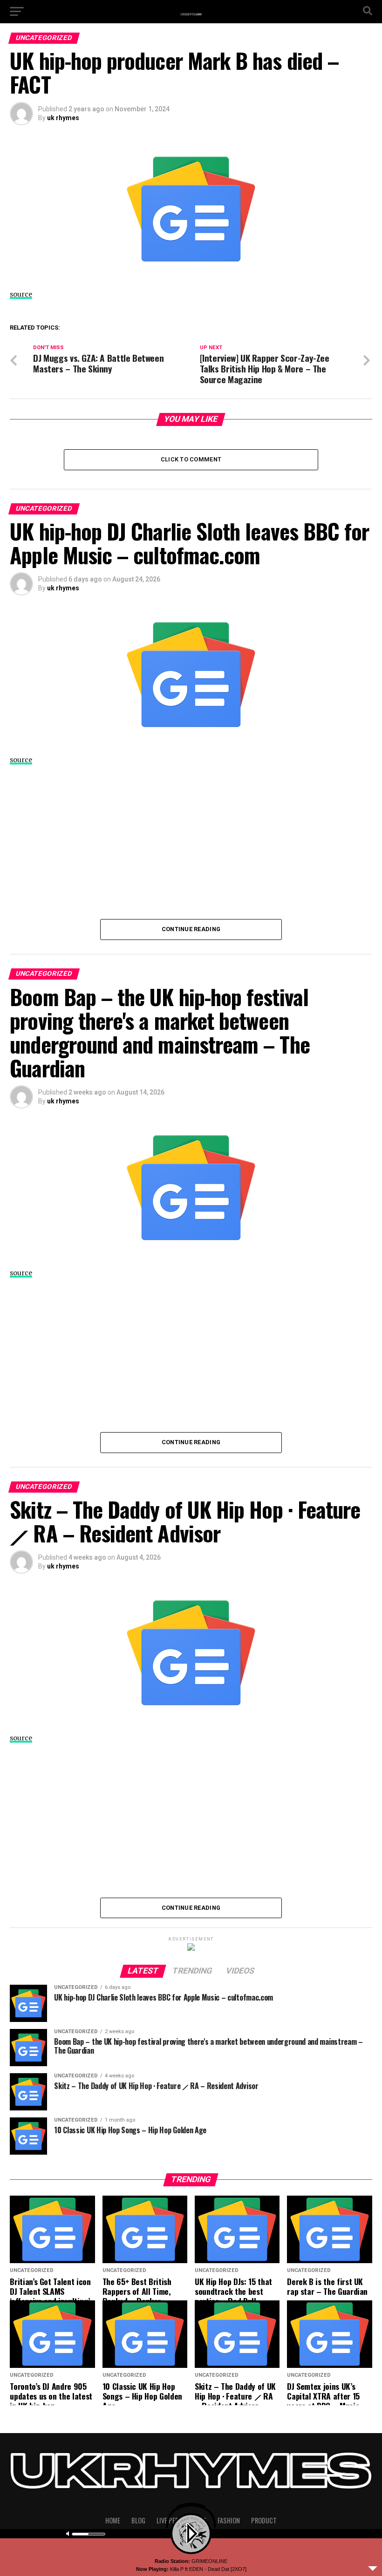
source (21, 294)
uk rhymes (63, 118)
